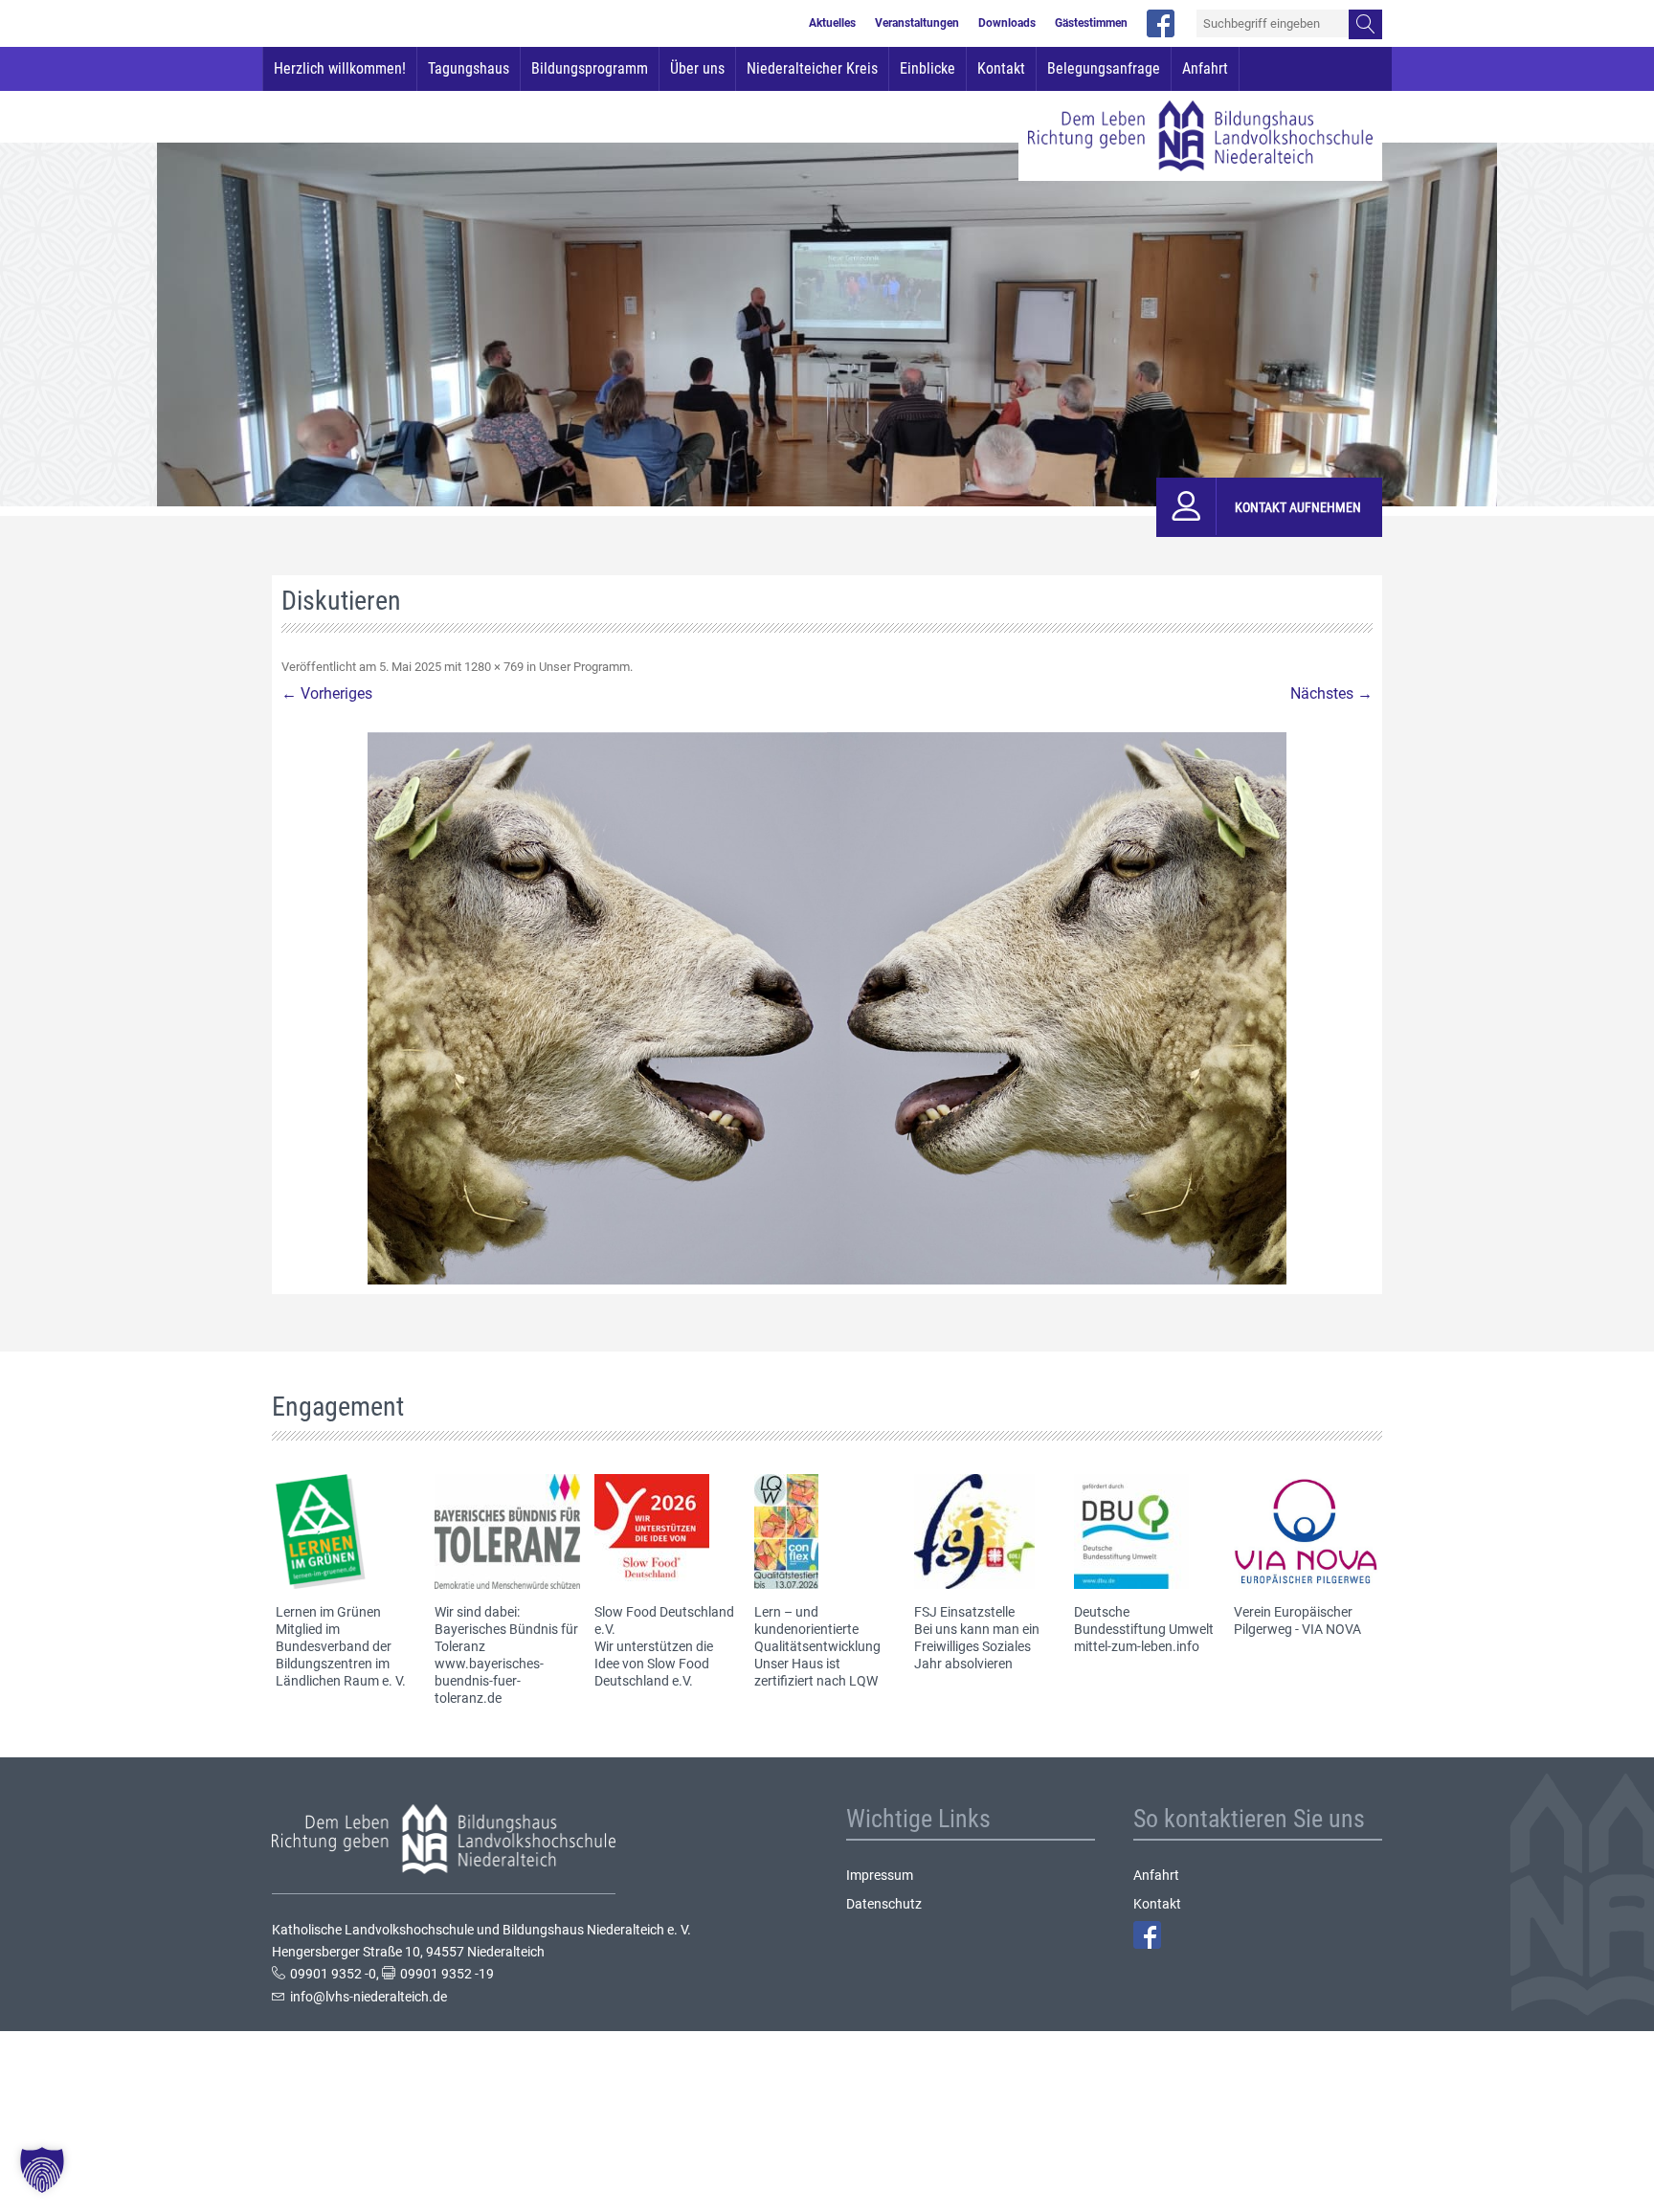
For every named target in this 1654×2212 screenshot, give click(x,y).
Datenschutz (884, 1904)
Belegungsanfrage (1104, 68)
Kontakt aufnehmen (1298, 507)
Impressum (880, 1875)
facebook (1161, 23)
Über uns (697, 68)
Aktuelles (832, 24)
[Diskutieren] (827, 1008)
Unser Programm (584, 667)
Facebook (1147, 1935)
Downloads (1007, 24)
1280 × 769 (494, 667)
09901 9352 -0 (333, 1974)
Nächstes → (1331, 693)
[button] (42, 2170)
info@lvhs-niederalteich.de (369, 1997)
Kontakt (1001, 68)
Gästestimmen (1091, 24)
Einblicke (928, 68)
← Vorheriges (327, 693)
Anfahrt (1205, 68)
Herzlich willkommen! (340, 68)
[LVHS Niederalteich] (1200, 136)
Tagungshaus (469, 68)
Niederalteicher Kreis (812, 68)
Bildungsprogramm (590, 68)
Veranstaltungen (917, 24)
